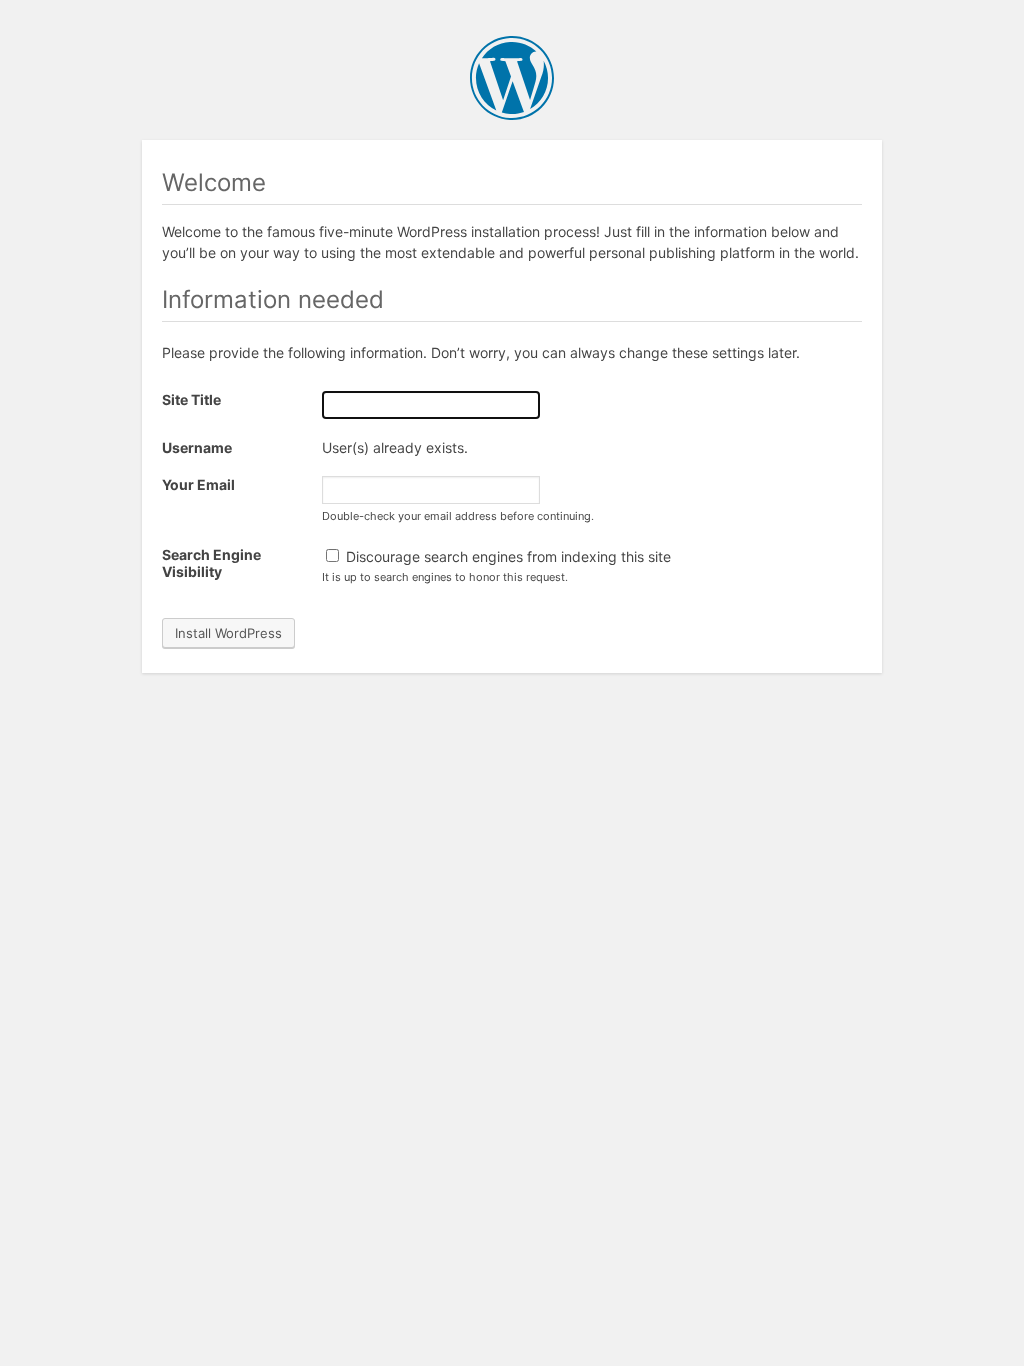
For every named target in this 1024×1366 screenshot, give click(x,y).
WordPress (512, 78)
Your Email (198, 484)
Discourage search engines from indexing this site (506, 556)
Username (197, 447)
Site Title (191, 399)
